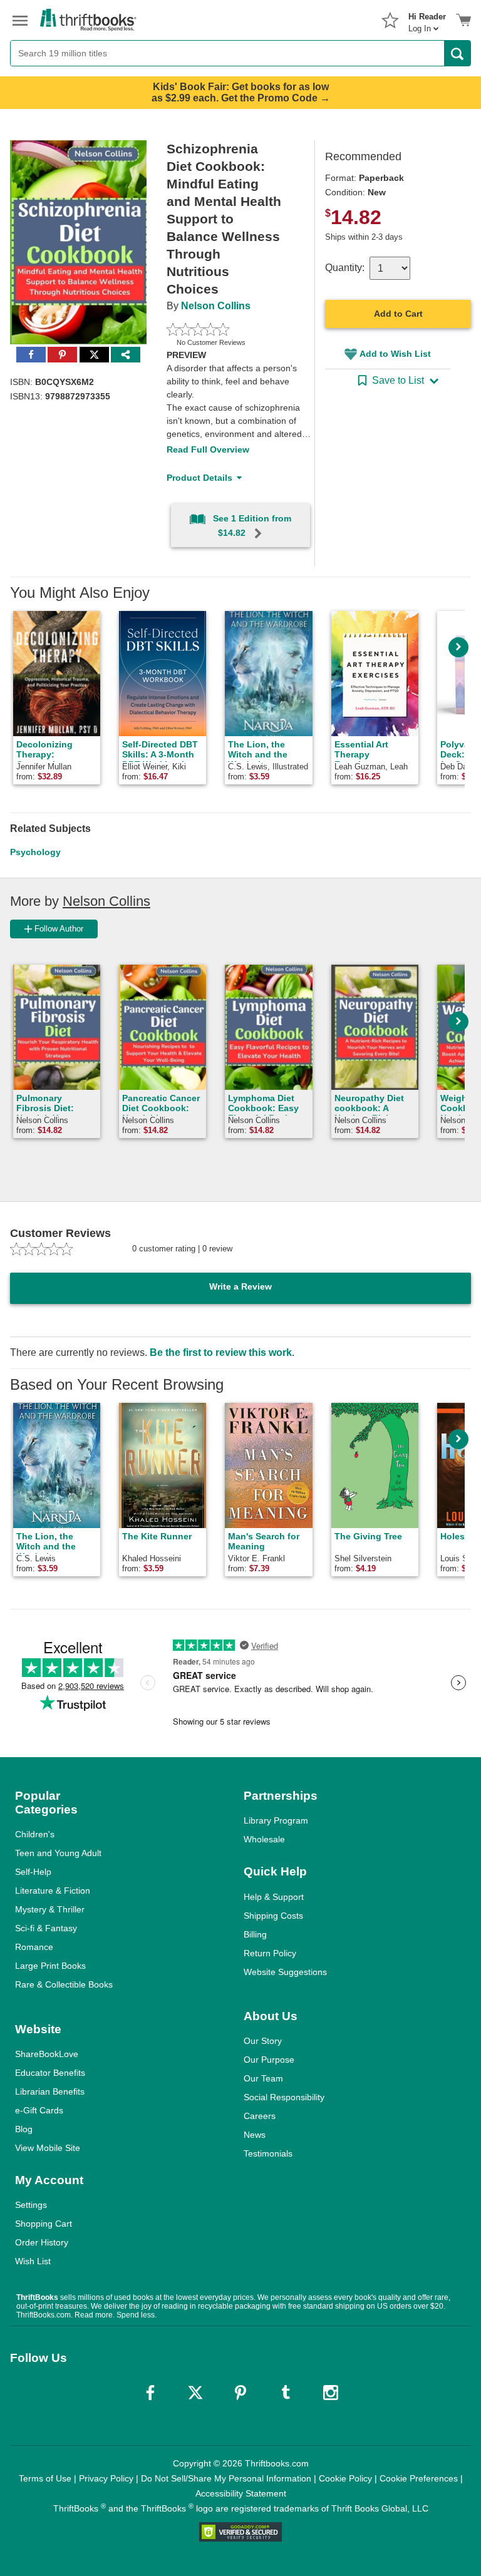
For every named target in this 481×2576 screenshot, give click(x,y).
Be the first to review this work (221, 1352)
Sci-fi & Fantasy (46, 1928)
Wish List (33, 2261)
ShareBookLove (47, 2054)
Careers (260, 2116)
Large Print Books (50, 1966)
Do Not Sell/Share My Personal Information (226, 2478)
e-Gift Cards (39, 2110)
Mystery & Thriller (50, 1909)
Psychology (35, 852)
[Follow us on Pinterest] (240, 2393)
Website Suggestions (285, 1972)
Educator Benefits (50, 2073)
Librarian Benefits (50, 2091)
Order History (42, 2242)
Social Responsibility (284, 2097)
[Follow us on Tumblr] (286, 2393)
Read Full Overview (208, 449)
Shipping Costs (273, 1916)
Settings (31, 2205)
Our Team (263, 2078)
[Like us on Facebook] (150, 2393)
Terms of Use (45, 2478)
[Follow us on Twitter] (195, 2393)
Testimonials (268, 2153)
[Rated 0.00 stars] (226, 329)
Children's (35, 1834)
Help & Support (274, 1897)
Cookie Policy (345, 2478)
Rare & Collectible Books (64, 1984)
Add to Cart (398, 314)
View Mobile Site (48, 2148)
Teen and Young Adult (58, 1853)
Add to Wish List (395, 354)
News (255, 2135)
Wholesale (264, 1839)
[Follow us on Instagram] (331, 2393)
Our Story (263, 2041)
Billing (255, 1934)
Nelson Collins (216, 306)
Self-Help (33, 1872)
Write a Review (240, 1286)
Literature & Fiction (53, 1891)
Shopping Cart (44, 2224)
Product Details (199, 478)
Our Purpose (269, 2060)
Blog (24, 2129)
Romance (34, 1947)
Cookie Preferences (419, 2478)
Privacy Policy (106, 2478)
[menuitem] (427, 19)
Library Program (276, 1820)
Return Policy (270, 1953)
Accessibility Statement (241, 2493)
